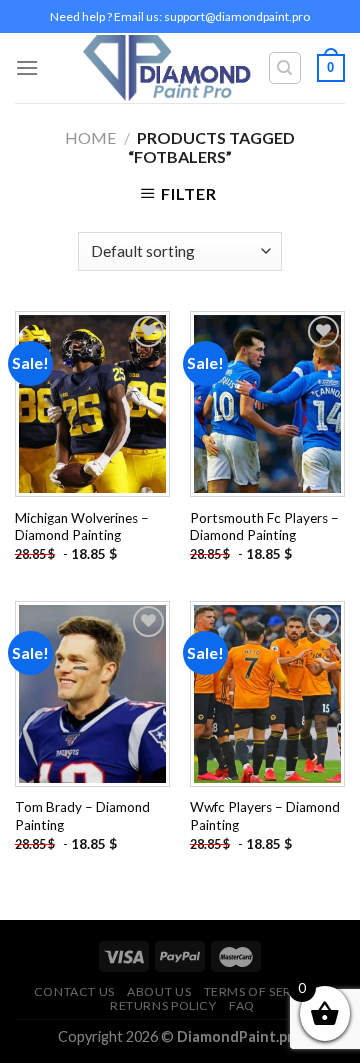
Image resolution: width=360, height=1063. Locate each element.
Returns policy (163, 1005)
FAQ (242, 1005)
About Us (159, 991)
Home (90, 137)
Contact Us (74, 991)
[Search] (285, 68)
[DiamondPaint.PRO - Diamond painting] (167, 68)
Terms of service (263, 991)
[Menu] (27, 67)
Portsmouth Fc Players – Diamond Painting (264, 527)
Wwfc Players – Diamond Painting (265, 816)
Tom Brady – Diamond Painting (82, 816)
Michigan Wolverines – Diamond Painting (82, 527)
